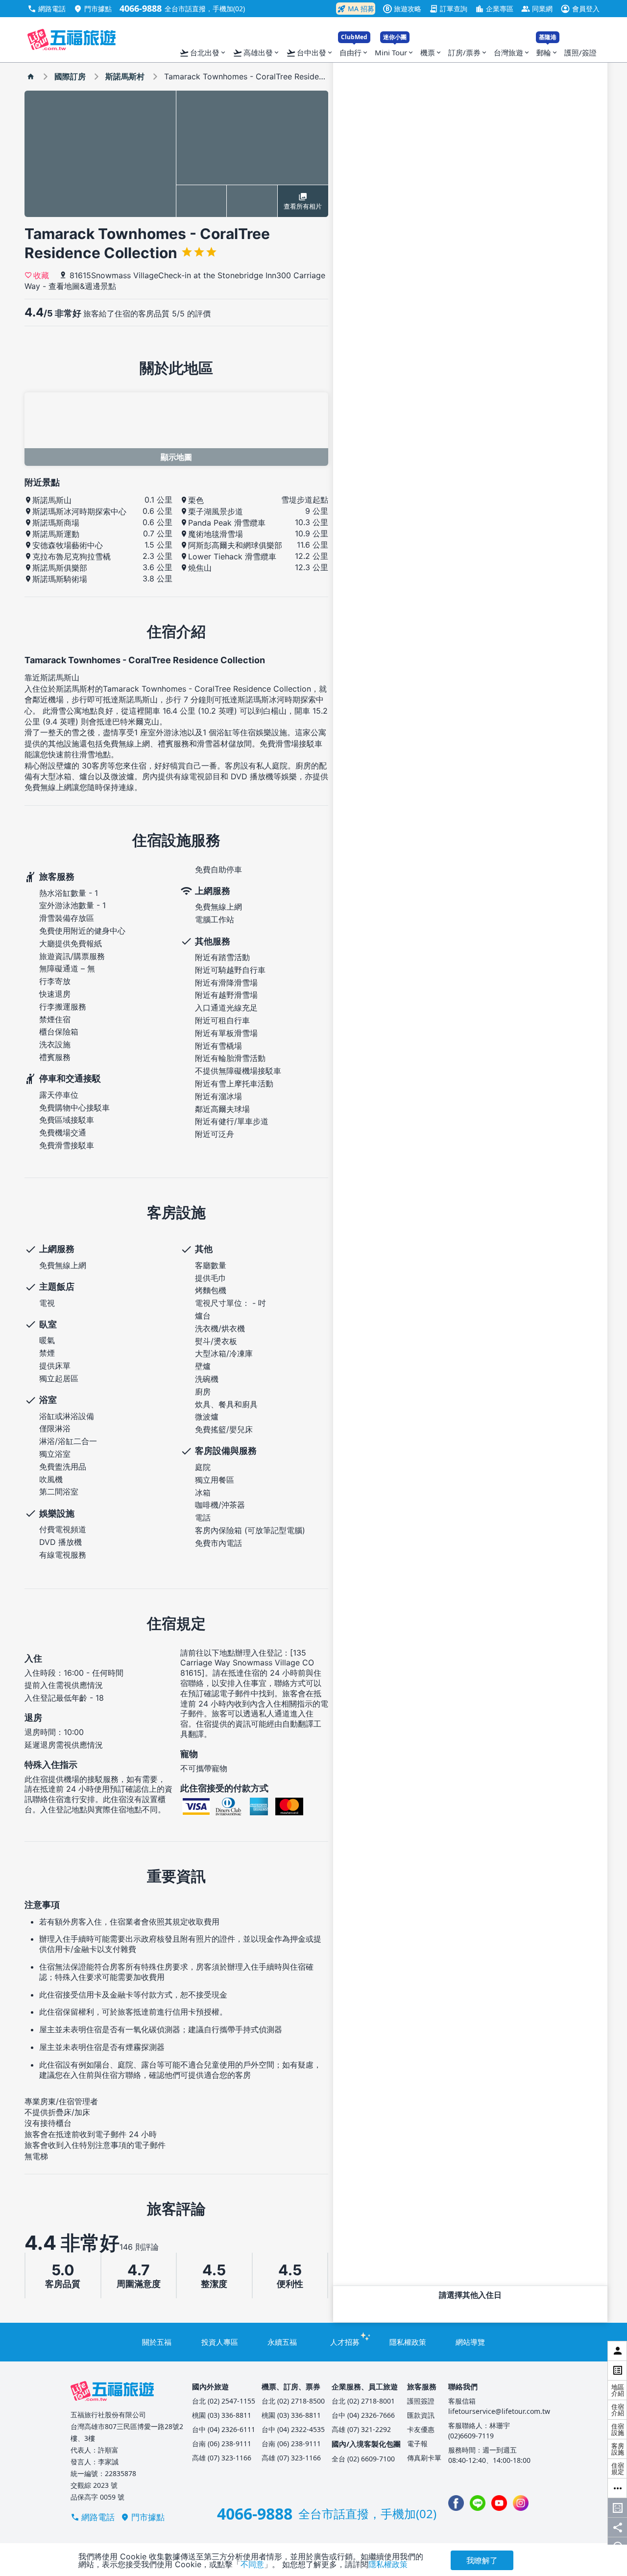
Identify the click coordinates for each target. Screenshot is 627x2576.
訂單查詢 (448, 9)
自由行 (354, 50)
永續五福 (282, 2342)
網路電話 (47, 9)
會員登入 (580, 9)
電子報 (417, 2444)
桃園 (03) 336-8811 (222, 2415)
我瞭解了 (482, 2560)
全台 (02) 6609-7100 (363, 2459)
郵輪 (547, 50)
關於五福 (157, 2342)
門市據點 (93, 9)
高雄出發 (256, 53)
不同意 (252, 2564)
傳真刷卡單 (424, 2458)
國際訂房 (70, 76)
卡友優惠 (421, 2429)
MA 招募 (356, 9)
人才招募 (345, 2342)
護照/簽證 (580, 52)
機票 (431, 52)
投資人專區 (220, 2342)
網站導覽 (470, 2342)
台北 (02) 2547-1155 (224, 2401)
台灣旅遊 (512, 52)
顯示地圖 (176, 457)
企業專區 (494, 9)
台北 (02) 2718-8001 (363, 2401)
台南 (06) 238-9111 (222, 2444)
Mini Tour (395, 50)
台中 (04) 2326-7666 (363, 2415)
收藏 (41, 275)
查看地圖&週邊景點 (82, 286)
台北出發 (203, 53)
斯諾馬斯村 (125, 76)
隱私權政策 (408, 2342)
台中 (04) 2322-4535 (293, 2429)
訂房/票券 (468, 52)
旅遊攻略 (403, 9)
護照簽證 (421, 2401)
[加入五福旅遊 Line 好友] (478, 2503)
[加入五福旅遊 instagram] (521, 2503)
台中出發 (310, 53)
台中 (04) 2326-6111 (224, 2429)
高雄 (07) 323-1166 (222, 2458)
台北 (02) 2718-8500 (293, 2401)
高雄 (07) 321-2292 (361, 2429)
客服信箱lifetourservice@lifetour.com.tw (499, 2406)
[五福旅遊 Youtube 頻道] (499, 2503)
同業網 (537, 9)
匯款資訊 (421, 2415)
